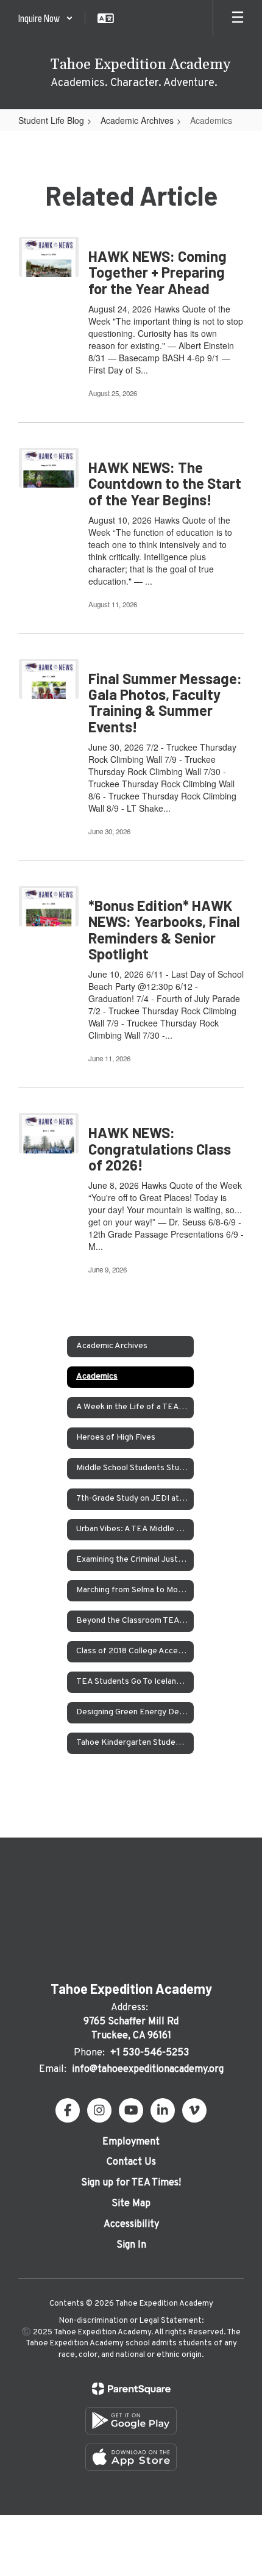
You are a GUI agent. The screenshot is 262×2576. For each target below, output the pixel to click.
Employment (131, 2142)
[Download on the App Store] (131, 2457)
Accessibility (131, 2224)
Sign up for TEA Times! (131, 2183)
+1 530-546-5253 (150, 2053)
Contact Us (131, 2162)
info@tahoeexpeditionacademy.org (148, 2069)
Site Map (131, 2204)
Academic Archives (137, 120)
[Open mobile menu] (238, 18)
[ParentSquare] (131, 2389)
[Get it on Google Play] (131, 2421)
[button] (46, 18)
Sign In (131, 2245)
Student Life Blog (51, 120)
